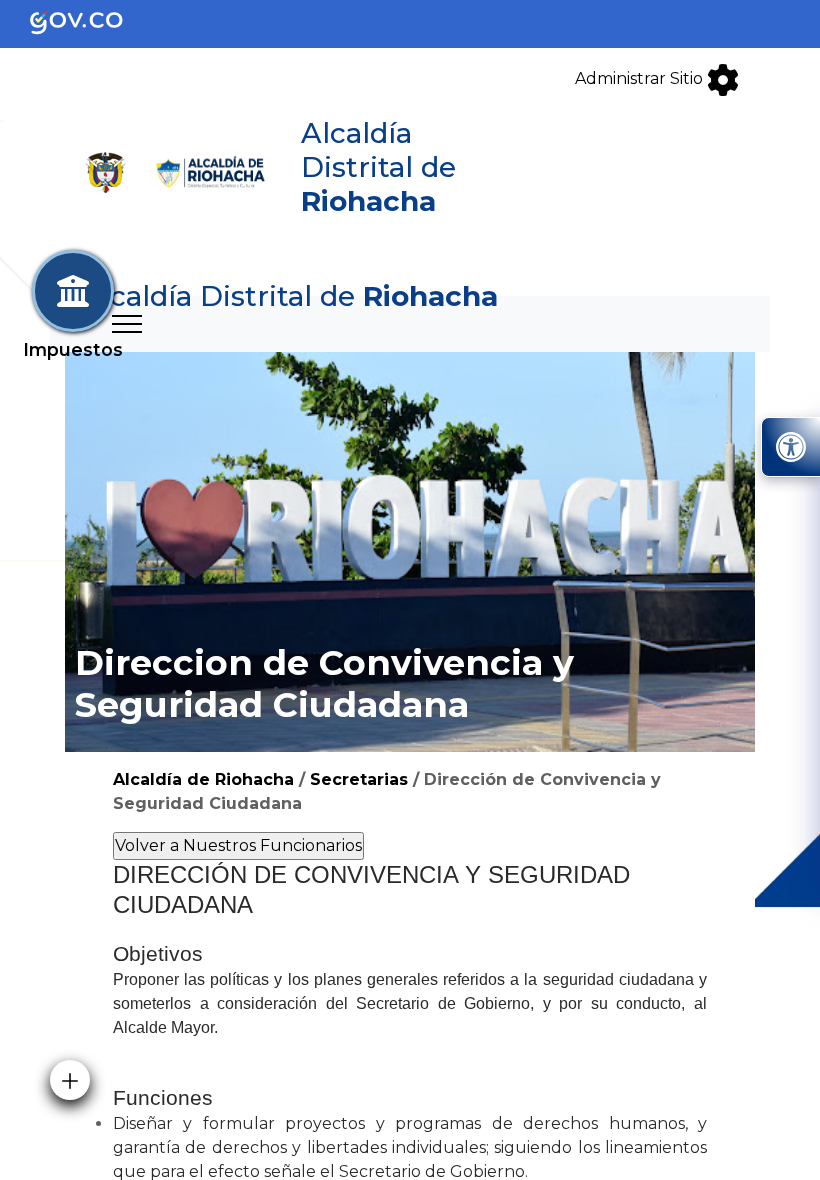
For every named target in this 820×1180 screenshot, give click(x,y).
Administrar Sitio (641, 78)
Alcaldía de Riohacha (203, 779)
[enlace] (92, 22)
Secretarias (359, 779)
